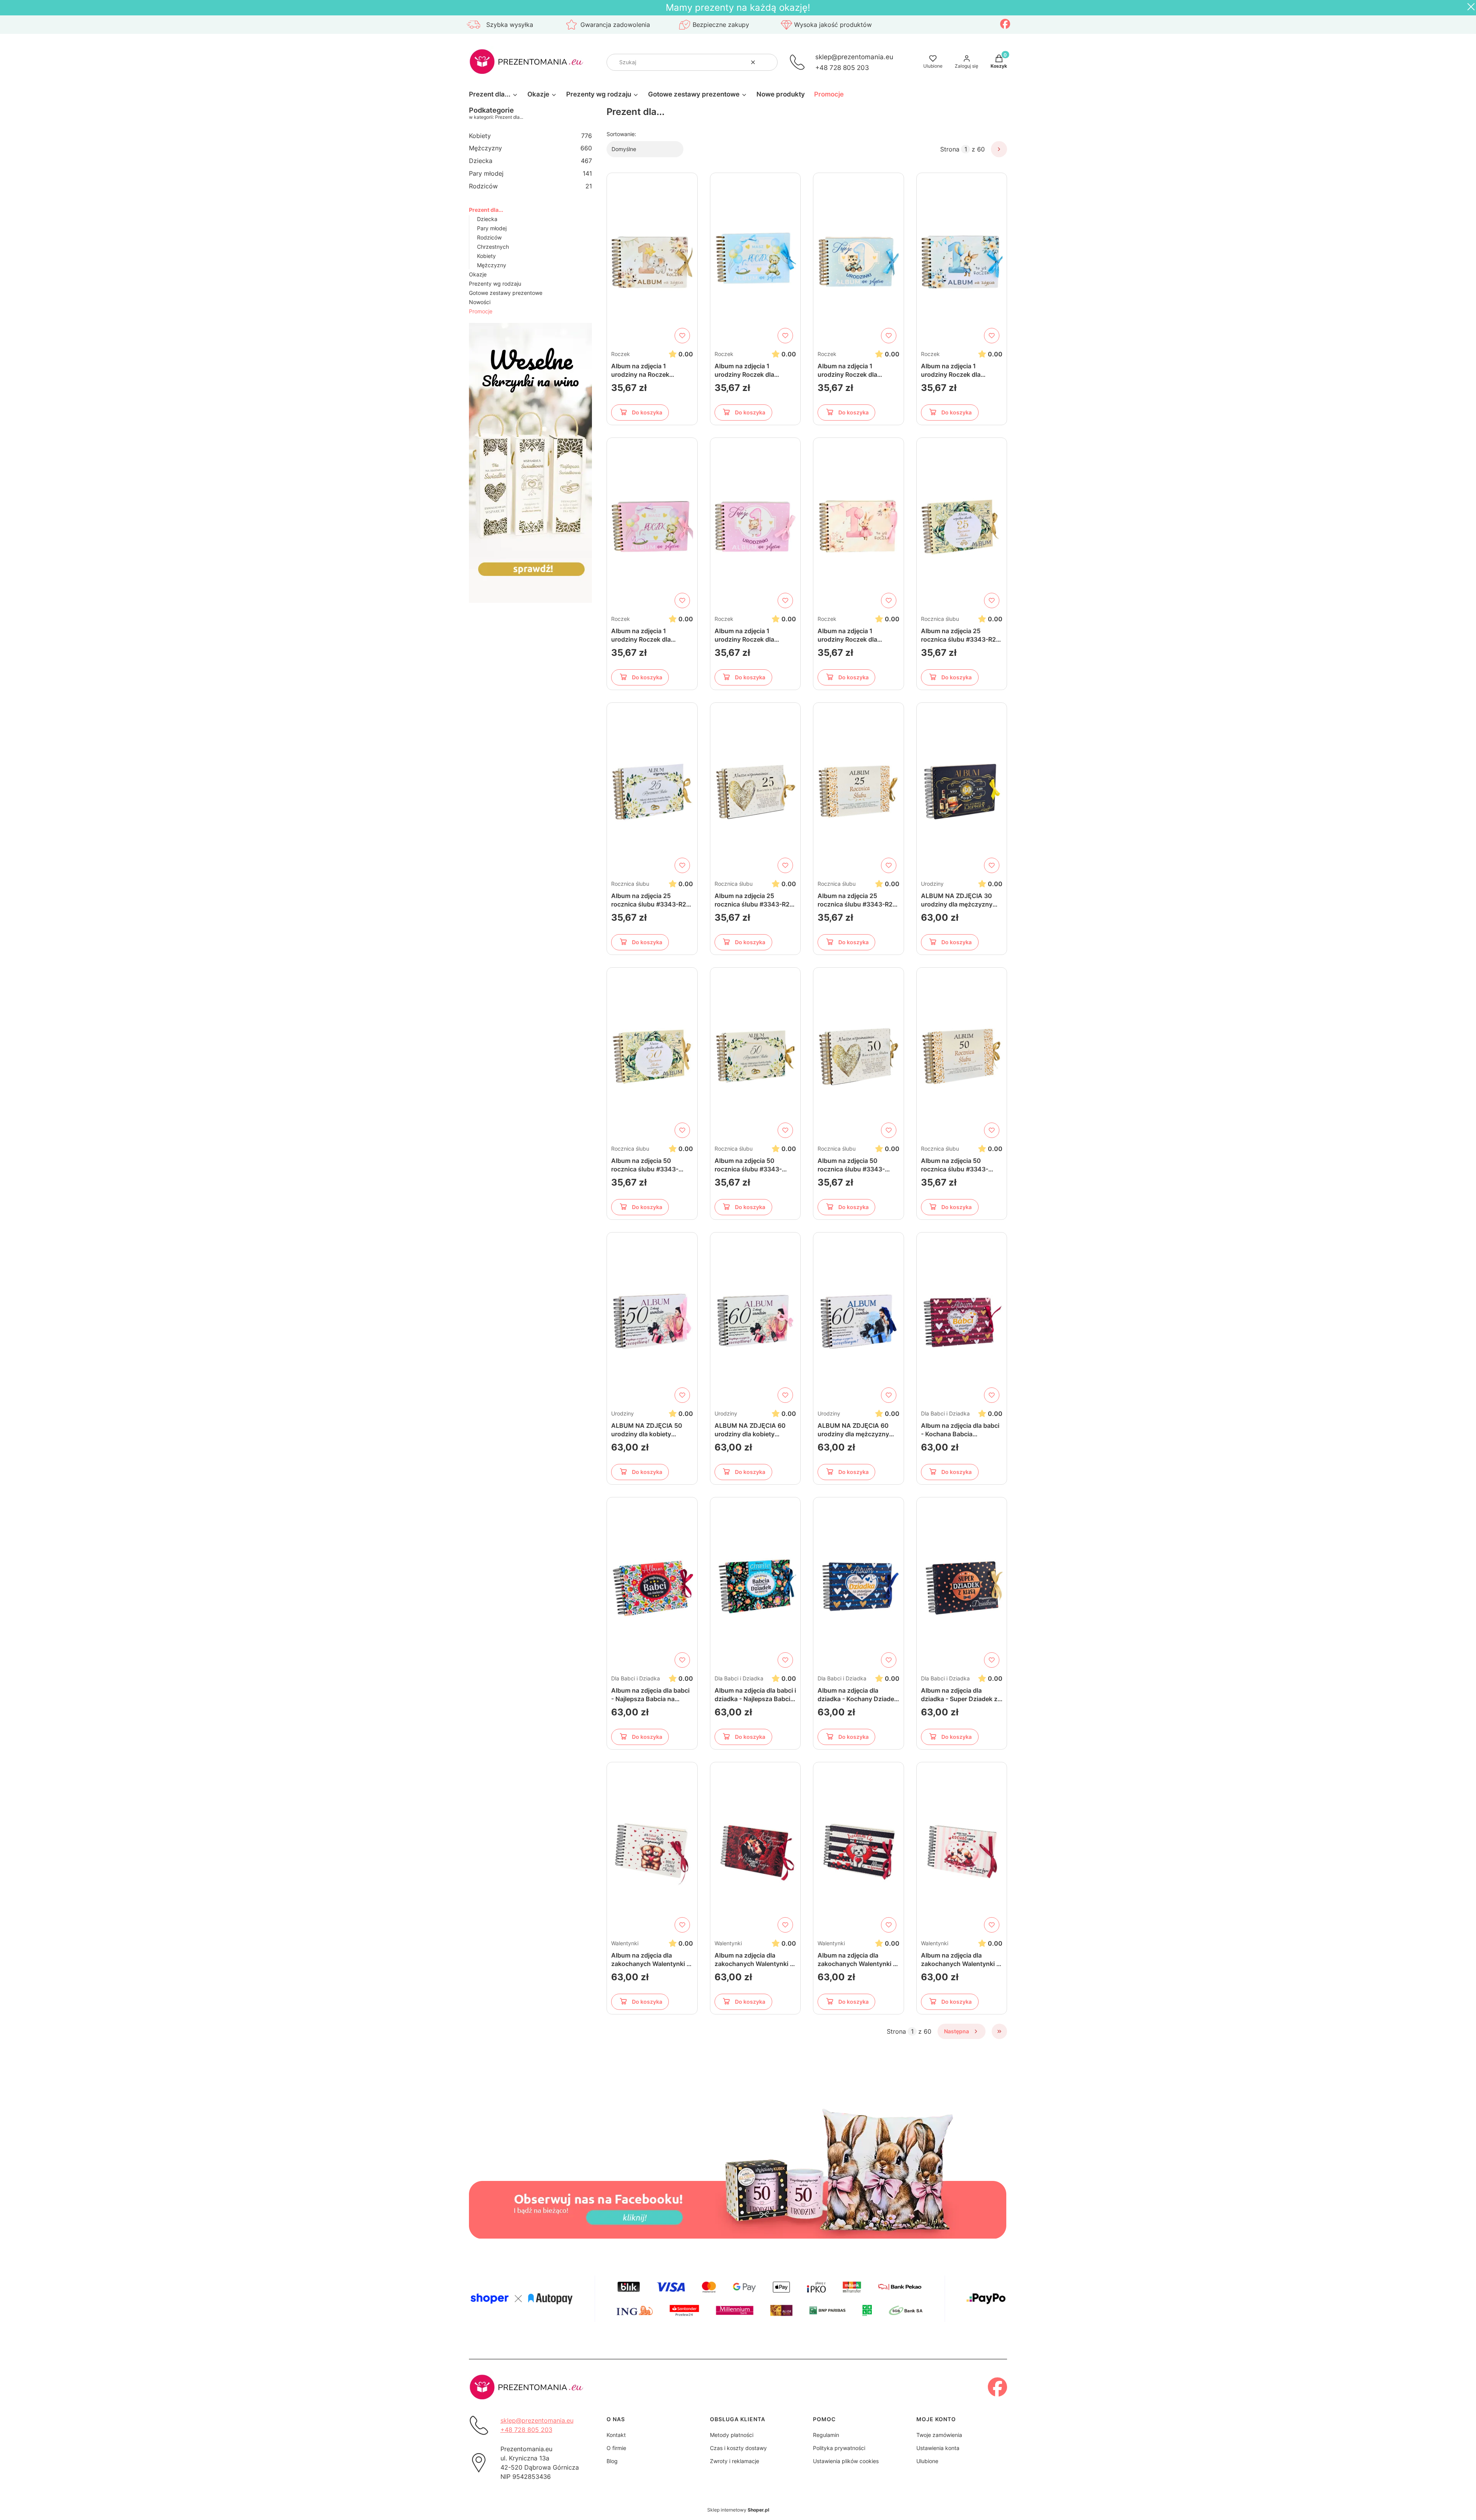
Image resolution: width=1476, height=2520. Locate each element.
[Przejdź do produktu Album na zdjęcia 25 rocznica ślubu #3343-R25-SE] (755, 792)
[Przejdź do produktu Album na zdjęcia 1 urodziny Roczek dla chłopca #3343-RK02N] (859, 262)
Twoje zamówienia (939, 2435)
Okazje (478, 274)
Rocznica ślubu (940, 619)
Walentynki (625, 1943)
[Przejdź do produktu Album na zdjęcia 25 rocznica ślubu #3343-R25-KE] (652, 792)
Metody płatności (732, 2435)
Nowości (480, 302)
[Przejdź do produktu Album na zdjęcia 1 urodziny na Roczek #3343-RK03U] (652, 262)
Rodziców (530, 186)
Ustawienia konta (938, 2448)
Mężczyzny (530, 148)
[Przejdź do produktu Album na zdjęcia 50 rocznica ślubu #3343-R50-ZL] (962, 1056)
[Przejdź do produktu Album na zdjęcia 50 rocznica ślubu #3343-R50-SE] (859, 1056)
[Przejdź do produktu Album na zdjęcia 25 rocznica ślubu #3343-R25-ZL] (859, 792)
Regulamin (826, 2435)
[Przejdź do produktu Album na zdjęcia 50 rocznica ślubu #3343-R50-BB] (652, 1056)
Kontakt (616, 2435)
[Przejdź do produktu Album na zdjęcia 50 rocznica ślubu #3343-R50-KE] (755, 1056)
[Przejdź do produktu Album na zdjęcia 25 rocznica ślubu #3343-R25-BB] (962, 527)
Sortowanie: (621, 134)
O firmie (616, 2448)
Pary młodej (530, 173)
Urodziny (932, 884)
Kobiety (530, 136)
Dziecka (530, 161)
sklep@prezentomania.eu (854, 57)
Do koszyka (647, 412)
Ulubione (927, 2461)
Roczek (621, 354)
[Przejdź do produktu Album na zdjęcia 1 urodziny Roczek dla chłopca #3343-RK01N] (755, 262)
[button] (769, 62)
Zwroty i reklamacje (735, 2461)
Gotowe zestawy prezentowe (506, 293)
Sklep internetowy (738, 2510)
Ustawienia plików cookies (846, 2461)
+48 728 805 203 (842, 67)
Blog (612, 2461)
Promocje (481, 311)
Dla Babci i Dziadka (945, 1413)
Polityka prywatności (839, 2448)
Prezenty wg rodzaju (495, 284)
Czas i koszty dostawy (738, 2448)
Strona (950, 149)
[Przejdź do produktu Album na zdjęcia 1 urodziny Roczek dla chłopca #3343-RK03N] (962, 262)
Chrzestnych (493, 247)
